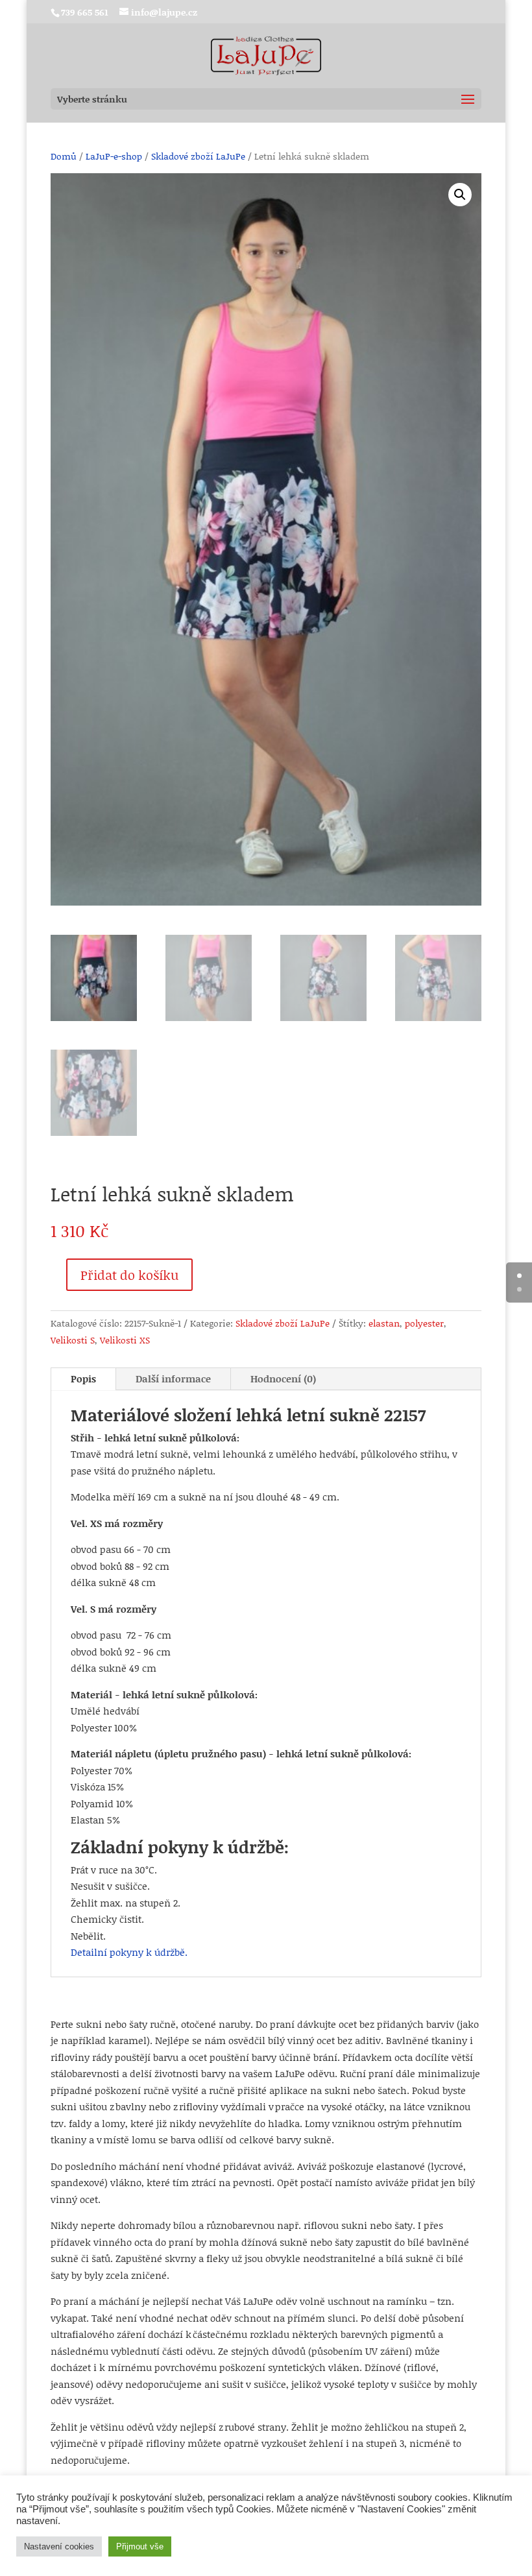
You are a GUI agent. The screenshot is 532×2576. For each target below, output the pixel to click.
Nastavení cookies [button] (59, 2546)
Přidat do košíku (129, 1275)
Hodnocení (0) (283, 1378)
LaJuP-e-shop (114, 156)
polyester (424, 1323)
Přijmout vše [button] (140, 2546)
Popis (83, 1378)
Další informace (173, 1378)
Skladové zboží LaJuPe (198, 156)
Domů (64, 156)
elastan (384, 1323)
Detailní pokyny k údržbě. (129, 1952)
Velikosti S (73, 1340)
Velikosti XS (125, 1340)
